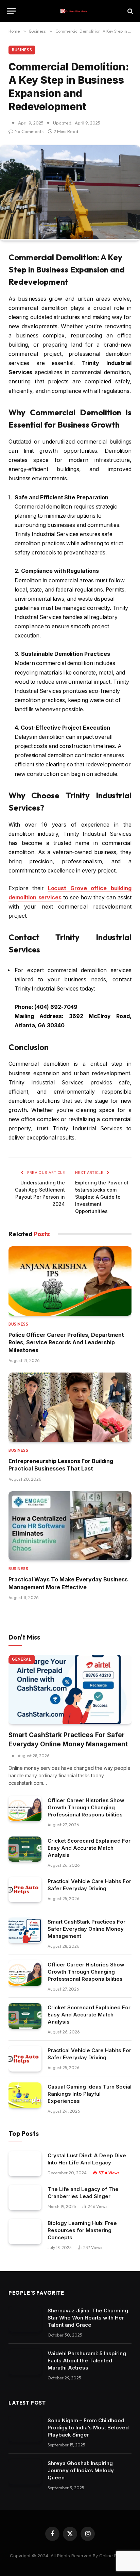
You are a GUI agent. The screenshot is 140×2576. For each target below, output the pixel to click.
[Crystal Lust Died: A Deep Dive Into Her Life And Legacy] (25, 2164)
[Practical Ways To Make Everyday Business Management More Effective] (70, 1526)
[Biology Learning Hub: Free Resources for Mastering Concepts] (25, 2232)
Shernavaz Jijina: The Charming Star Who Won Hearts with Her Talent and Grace (88, 2318)
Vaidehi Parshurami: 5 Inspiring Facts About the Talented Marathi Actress (87, 2361)
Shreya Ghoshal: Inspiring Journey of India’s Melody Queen (81, 2470)
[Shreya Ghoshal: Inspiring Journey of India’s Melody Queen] (25, 2472)
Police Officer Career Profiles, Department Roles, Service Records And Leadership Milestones (66, 1342)
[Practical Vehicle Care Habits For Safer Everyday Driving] (25, 1890)
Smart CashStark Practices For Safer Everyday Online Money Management (86, 1929)
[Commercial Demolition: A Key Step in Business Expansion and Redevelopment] (70, 237)
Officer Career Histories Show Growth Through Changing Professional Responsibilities (86, 1807)
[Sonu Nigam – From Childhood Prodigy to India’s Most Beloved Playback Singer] (25, 2429)
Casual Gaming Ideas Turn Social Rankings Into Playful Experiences (90, 2094)
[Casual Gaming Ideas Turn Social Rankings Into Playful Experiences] (25, 2095)
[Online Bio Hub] (73, 11)
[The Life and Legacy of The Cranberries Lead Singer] (25, 2198)
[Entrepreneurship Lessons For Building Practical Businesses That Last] (70, 1407)
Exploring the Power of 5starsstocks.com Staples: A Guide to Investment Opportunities (102, 1197)
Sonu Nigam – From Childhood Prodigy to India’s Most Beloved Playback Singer (88, 2428)
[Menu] (11, 11)
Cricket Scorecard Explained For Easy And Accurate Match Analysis (89, 1848)
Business (22, 50)
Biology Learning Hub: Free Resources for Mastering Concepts (82, 2230)
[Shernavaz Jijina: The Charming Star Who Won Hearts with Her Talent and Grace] (25, 2319)
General (22, 1659)
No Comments (29, 131)
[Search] (130, 11)
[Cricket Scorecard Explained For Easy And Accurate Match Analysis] (25, 1849)
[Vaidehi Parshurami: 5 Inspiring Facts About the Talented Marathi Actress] (25, 2362)
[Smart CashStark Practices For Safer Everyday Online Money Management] (70, 1690)
